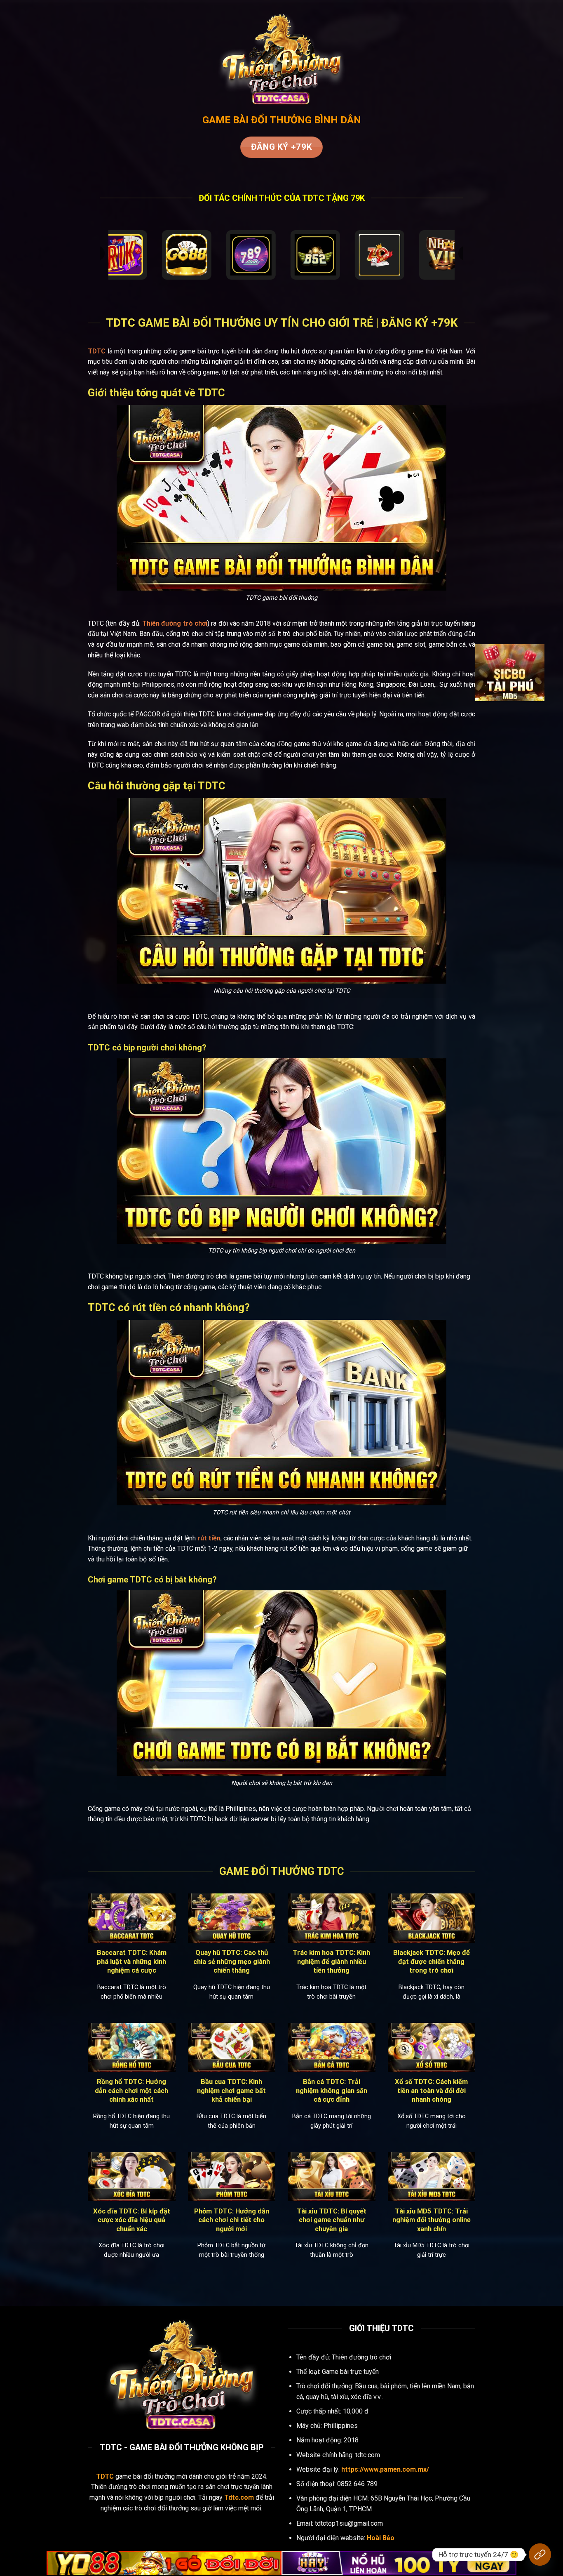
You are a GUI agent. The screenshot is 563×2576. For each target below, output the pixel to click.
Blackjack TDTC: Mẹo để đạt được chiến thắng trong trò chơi (432, 1961)
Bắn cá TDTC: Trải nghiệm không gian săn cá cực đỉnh (332, 2091)
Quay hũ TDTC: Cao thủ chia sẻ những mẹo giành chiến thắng (232, 1961)
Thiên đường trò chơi (175, 623)
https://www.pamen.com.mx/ (385, 2469)
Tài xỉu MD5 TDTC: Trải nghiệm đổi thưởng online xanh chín (432, 2220)
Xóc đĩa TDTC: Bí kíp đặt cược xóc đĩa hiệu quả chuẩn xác (132, 2220)
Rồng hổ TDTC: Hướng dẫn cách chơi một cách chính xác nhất (131, 2091)
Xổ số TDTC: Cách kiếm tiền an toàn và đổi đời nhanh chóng (431, 2091)
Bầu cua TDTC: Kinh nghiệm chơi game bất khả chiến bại (231, 2091)
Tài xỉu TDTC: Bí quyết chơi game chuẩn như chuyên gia (332, 2220)
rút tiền (209, 1538)
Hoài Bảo (381, 2538)
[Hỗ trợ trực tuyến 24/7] (540, 2555)
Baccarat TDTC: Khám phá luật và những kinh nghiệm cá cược (132, 1961)
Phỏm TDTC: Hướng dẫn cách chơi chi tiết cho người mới (232, 2220)
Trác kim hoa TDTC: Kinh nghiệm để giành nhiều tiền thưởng (331, 1961)
